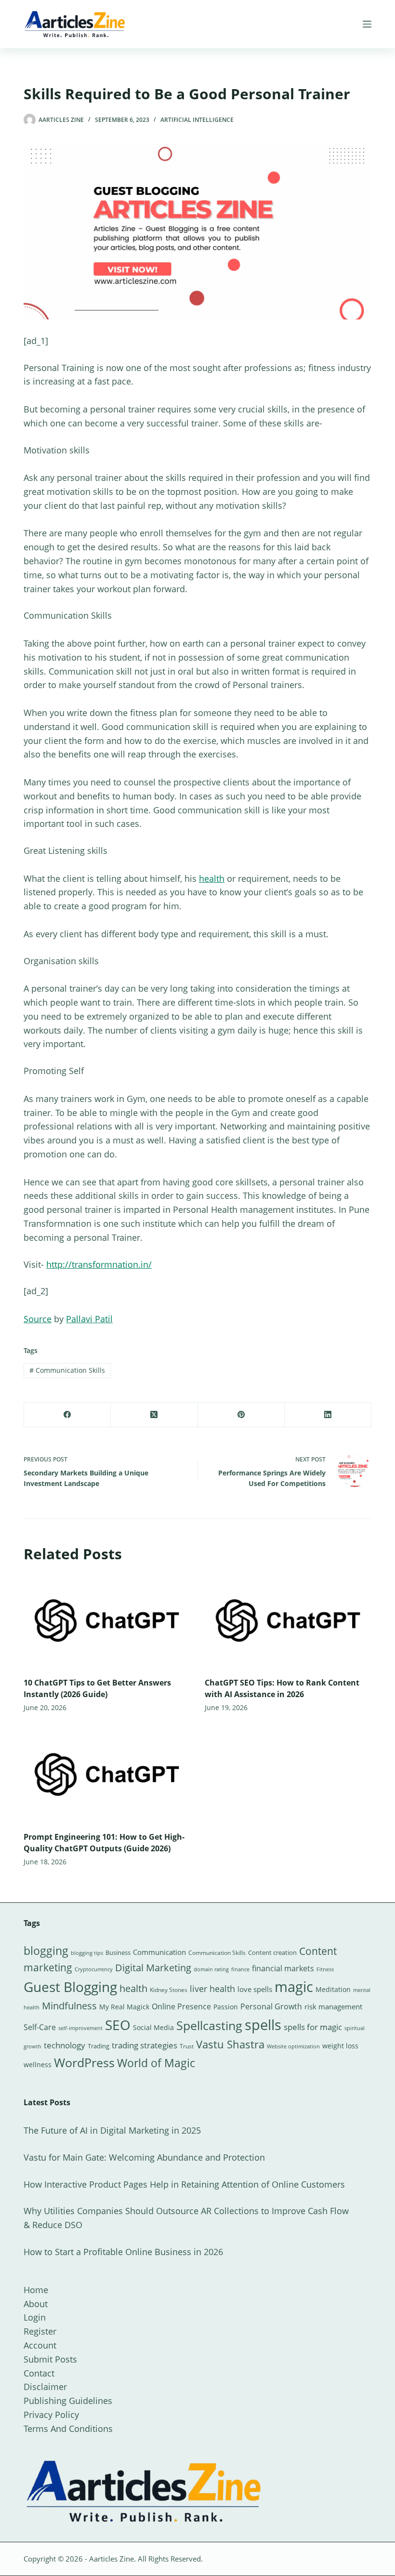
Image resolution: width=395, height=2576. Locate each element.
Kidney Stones (169, 1990)
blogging (46, 1951)
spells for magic (313, 2027)
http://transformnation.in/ (99, 1264)
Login (35, 2317)
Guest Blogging (70, 1987)
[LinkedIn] (328, 1415)
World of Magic (156, 2063)
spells (263, 2025)
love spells (255, 1989)
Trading (99, 2046)
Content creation (272, 1952)
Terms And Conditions (68, 2429)
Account (40, 2345)
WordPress (84, 2062)
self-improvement (80, 2028)
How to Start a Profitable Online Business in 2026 (123, 2252)
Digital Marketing (153, 1968)
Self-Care (40, 2027)
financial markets (283, 1968)
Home (36, 2290)
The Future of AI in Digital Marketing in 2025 (112, 2130)
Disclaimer (45, 2387)
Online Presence (181, 2006)
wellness (38, 2065)
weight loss (340, 2046)
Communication (159, 1952)
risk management (333, 2006)
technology (65, 2045)
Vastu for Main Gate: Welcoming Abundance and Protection (144, 2157)
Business (118, 1952)
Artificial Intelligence (197, 120)
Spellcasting (209, 2025)
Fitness (325, 1969)
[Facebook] (67, 1415)
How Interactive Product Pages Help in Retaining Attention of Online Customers (184, 2184)
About (36, 2304)
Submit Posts (50, 2359)
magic (294, 1987)
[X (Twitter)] (154, 1415)
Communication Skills (67, 1370)
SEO (118, 2025)
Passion (226, 2007)
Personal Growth (271, 2006)
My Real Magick (124, 2007)
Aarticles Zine (112, 2559)
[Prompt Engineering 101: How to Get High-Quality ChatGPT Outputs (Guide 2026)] (107, 1774)
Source (38, 1319)
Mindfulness (69, 2006)
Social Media (153, 2027)
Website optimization (293, 2046)
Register (40, 2331)
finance (240, 1969)
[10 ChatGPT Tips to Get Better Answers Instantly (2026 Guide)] (107, 1621)
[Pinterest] (241, 1415)
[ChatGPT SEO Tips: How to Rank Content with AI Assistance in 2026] (288, 1621)
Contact (39, 2373)
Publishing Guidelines (68, 2401)
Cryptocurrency (94, 1969)
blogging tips (87, 1953)
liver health (212, 1989)
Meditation (333, 1989)
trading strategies (145, 2045)
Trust (187, 2046)
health (212, 878)
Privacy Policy (51, 2415)
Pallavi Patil (89, 1319)
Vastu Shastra (230, 2044)
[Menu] (367, 24)
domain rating (211, 1969)
